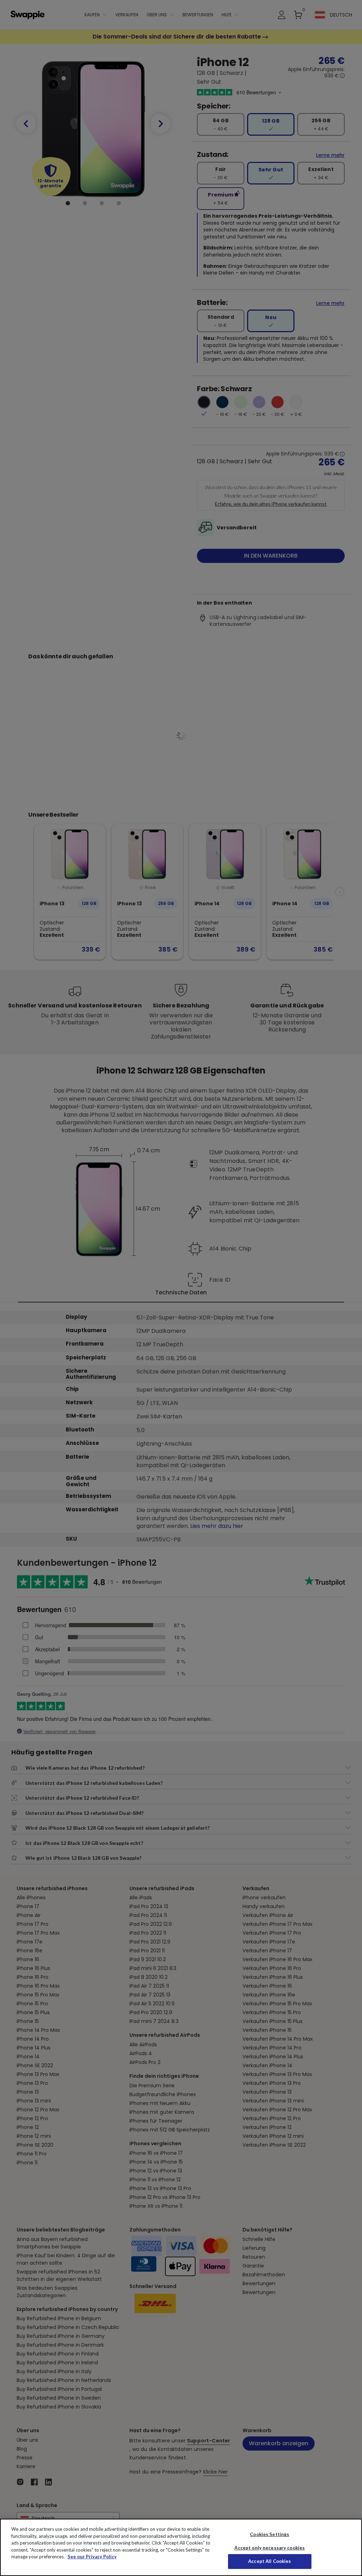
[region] (181, 2547)
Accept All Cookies (270, 2561)
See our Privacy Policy (92, 2557)
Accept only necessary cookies (270, 2548)
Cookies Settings (270, 2534)
